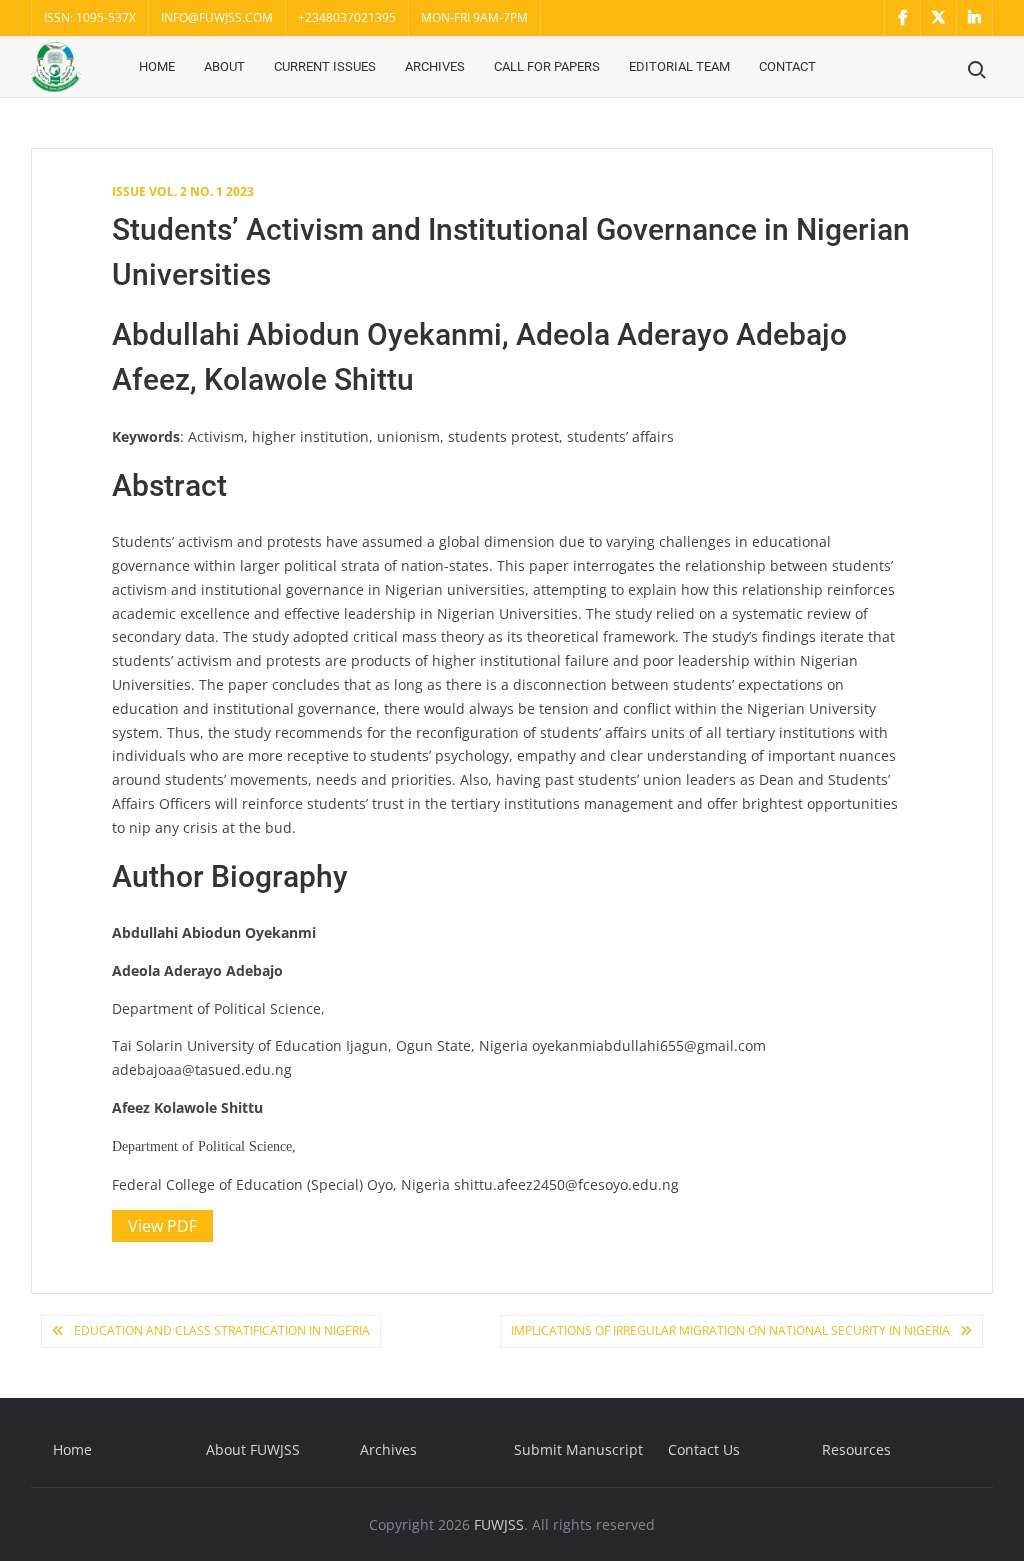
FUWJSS (499, 1524)
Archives (435, 66)
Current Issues (325, 66)
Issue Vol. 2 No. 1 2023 (183, 191)
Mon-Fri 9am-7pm (474, 17)
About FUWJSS (253, 1449)
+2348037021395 (347, 17)
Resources (856, 1449)
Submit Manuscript (578, 1449)
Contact (787, 66)
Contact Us (704, 1449)
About (224, 66)
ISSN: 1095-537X (90, 17)
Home (157, 66)
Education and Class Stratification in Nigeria (222, 1330)
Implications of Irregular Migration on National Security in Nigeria (730, 1330)
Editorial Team (679, 66)
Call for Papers (547, 66)
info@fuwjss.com (217, 17)
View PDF (162, 1226)
